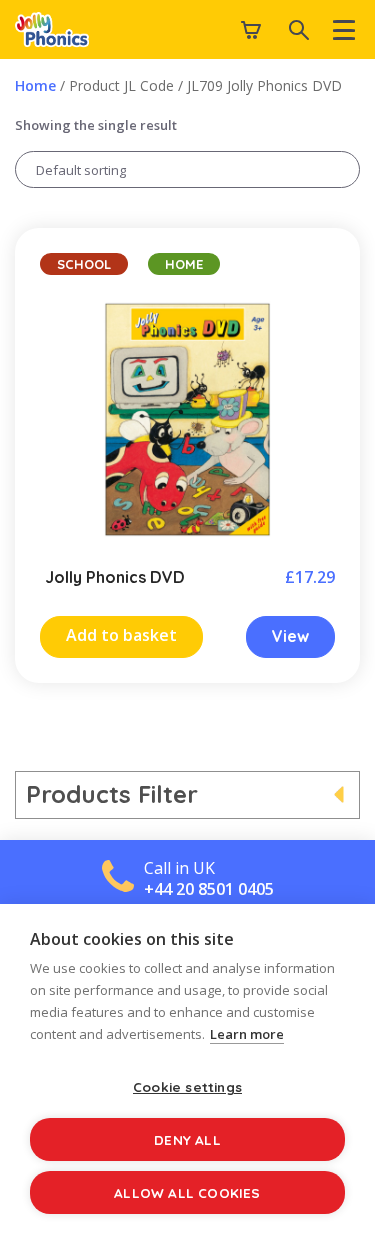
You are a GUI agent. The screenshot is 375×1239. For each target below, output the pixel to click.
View (290, 636)
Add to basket (121, 635)
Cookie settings (187, 1086)
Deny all (187, 1139)
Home (35, 85)
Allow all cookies (187, 1192)
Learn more (247, 1034)
